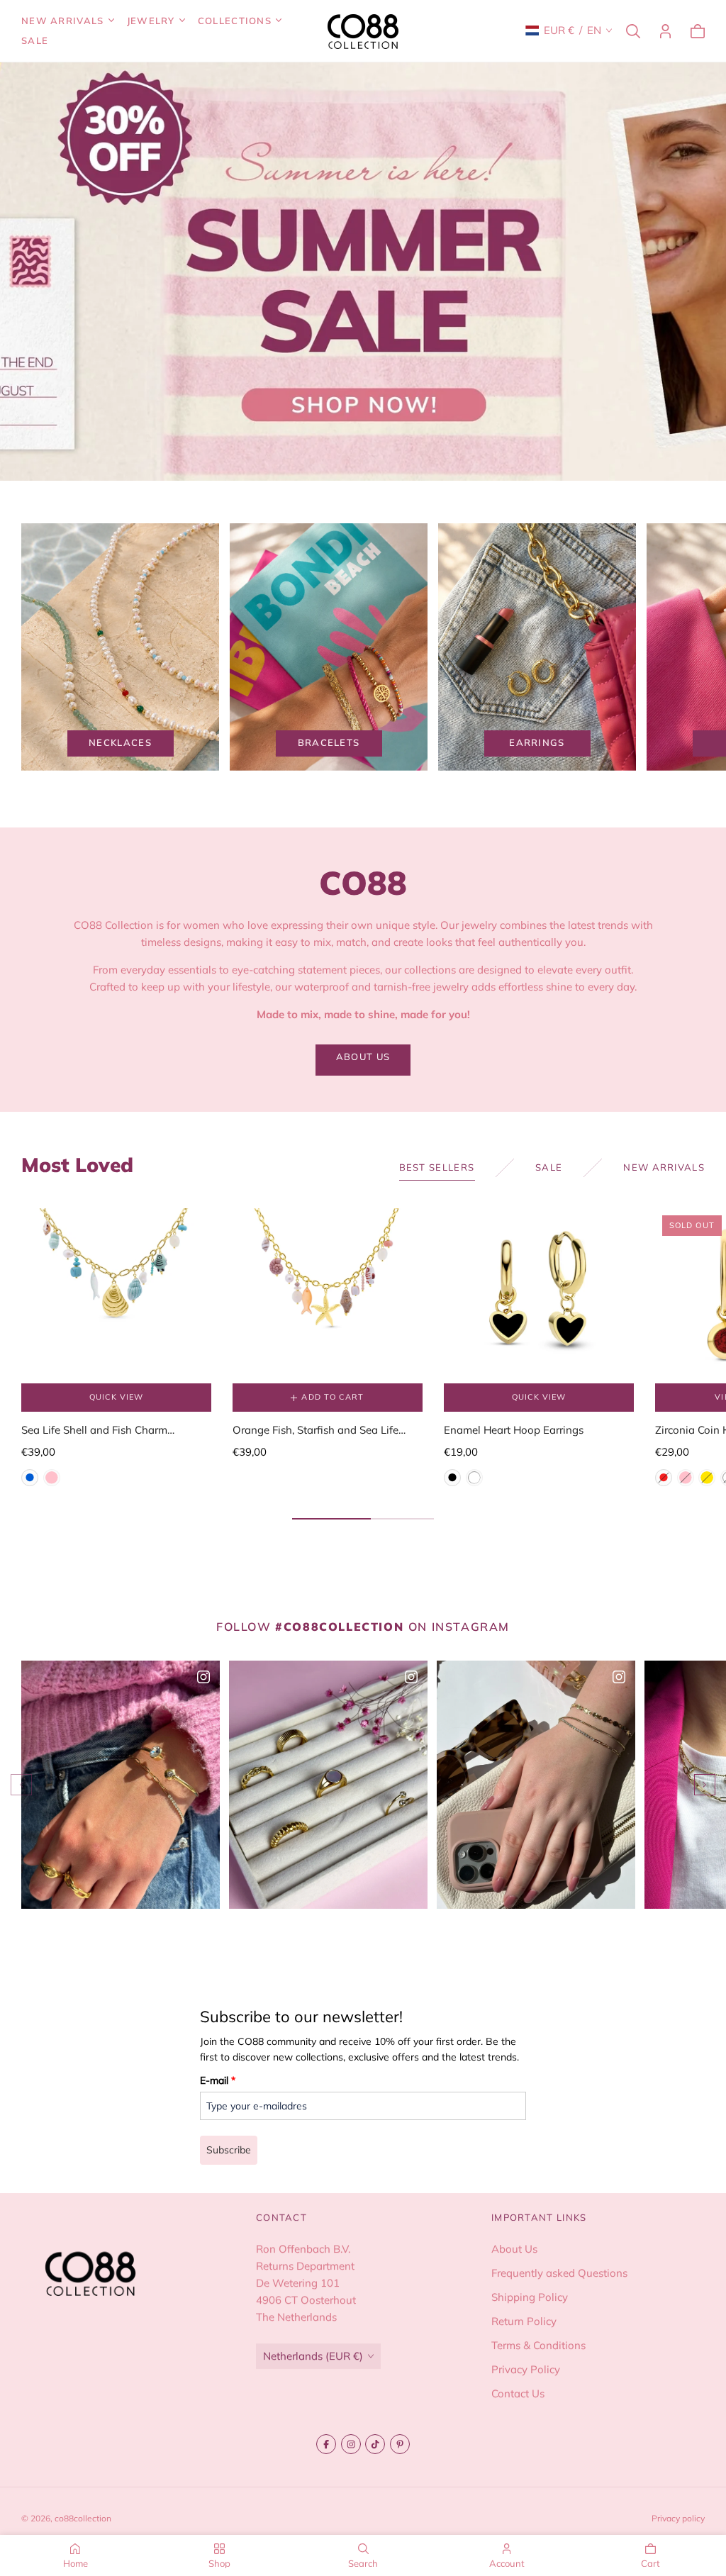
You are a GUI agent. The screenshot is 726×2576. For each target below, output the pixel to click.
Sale (35, 40)
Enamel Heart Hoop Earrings (514, 1430)
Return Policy (524, 2320)
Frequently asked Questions (559, 2272)
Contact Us (518, 2393)
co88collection (83, 2518)
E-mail (218, 2080)
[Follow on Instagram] (351, 2444)
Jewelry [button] (151, 21)
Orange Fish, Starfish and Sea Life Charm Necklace (315, 1431)
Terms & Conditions (538, 2344)
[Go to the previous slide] (21, 1785)
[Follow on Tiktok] (375, 2444)
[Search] (633, 31)
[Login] (665, 31)
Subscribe (229, 2150)
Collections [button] (235, 21)
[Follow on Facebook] (326, 2444)
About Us (514, 2248)
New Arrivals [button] (63, 21)
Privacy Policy (526, 2369)
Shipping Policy (530, 2296)
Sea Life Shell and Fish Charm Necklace (94, 1431)
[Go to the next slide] (705, 1785)
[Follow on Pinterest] (400, 2444)
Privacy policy (678, 2518)
